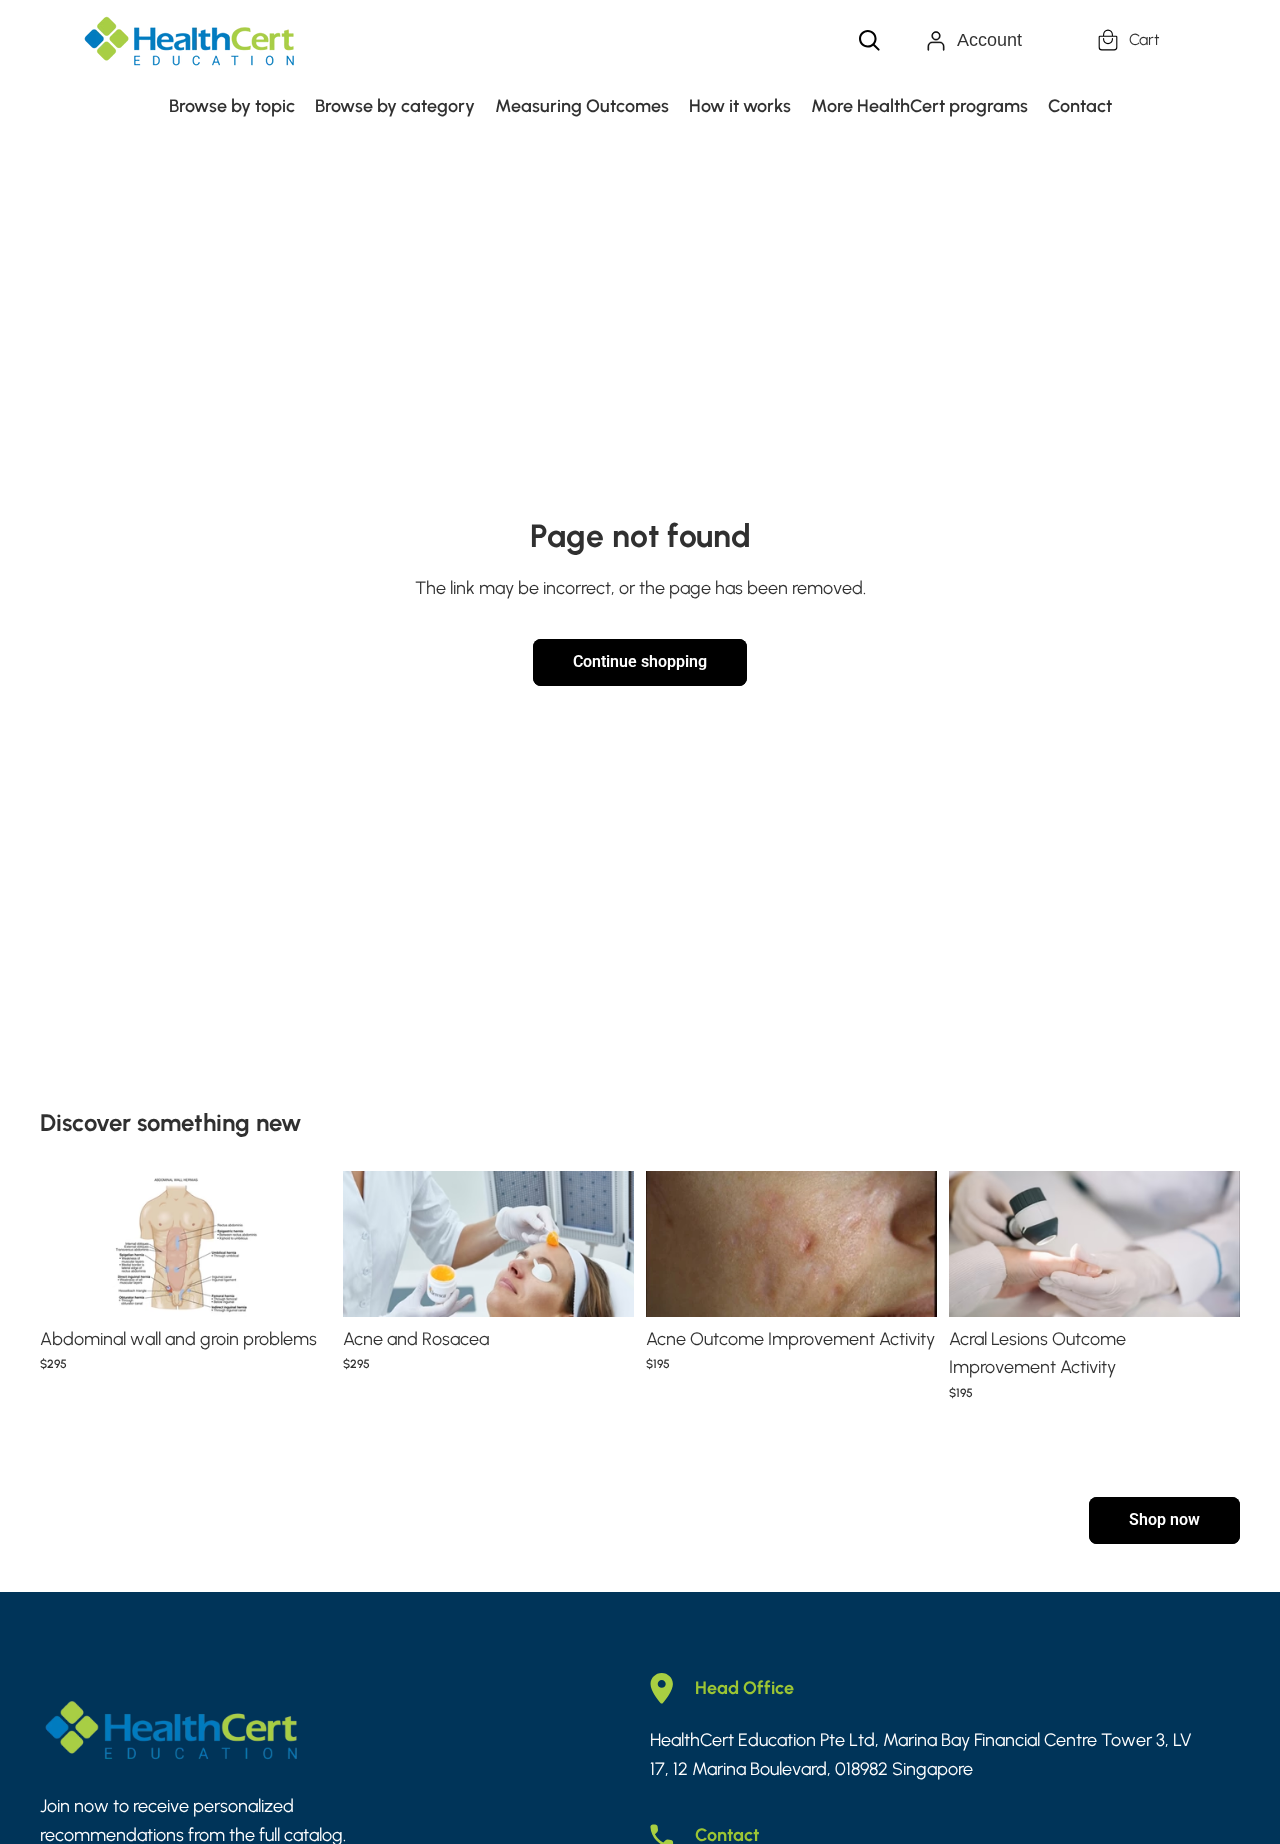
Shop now (1164, 1519)
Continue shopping (640, 661)
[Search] (870, 41)
